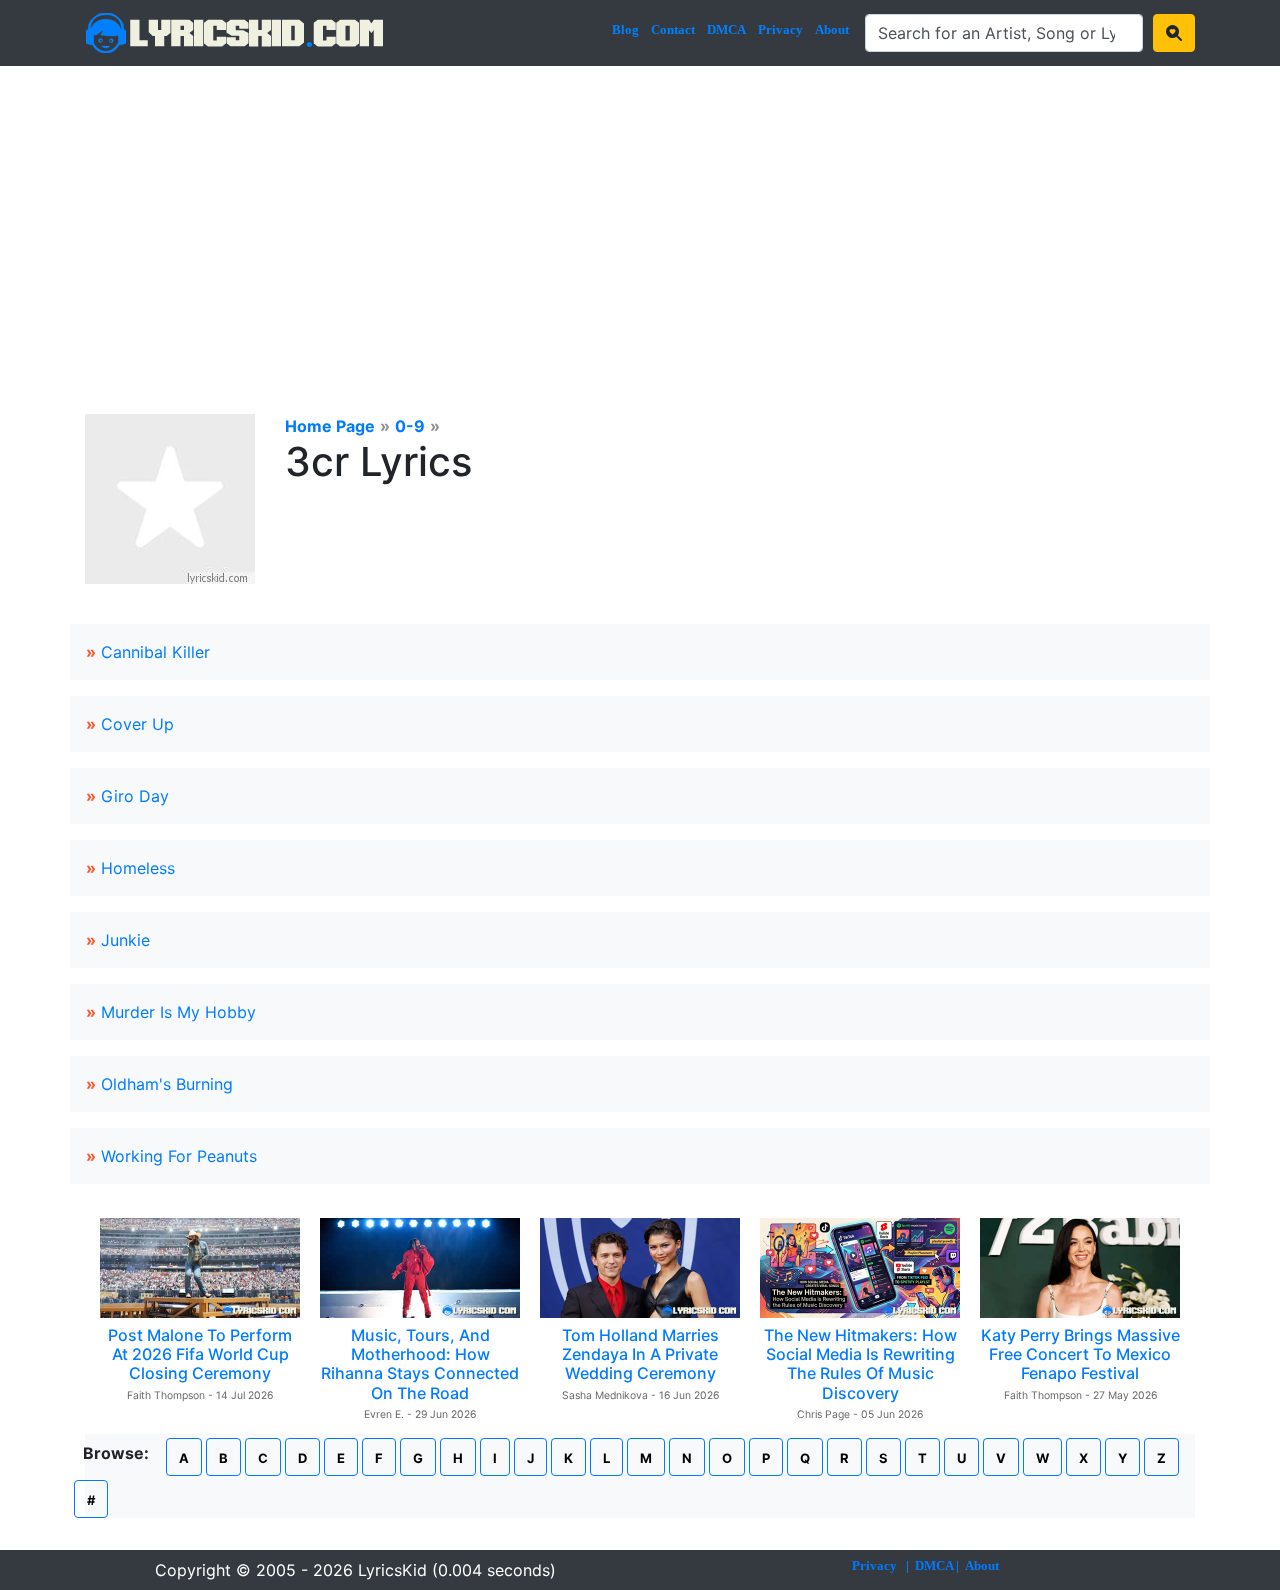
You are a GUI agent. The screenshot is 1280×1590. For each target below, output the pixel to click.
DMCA (726, 29)
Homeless (138, 868)
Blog (625, 29)
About (832, 29)
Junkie (125, 940)
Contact (673, 29)
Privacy (780, 29)
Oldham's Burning (167, 1084)
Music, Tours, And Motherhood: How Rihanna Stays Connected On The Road (420, 1364)
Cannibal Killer (155, 652)
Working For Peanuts (179, 1156)
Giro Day (135, 796)
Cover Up (137, 724)
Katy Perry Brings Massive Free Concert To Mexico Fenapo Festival (1080, 1354)
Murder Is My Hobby (178, 1012)
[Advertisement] (640, 216)
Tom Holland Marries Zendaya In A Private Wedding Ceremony (640, 1354)
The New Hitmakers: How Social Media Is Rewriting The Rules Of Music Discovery (860, 1364)
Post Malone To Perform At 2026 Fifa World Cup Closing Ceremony (200, 1354)
